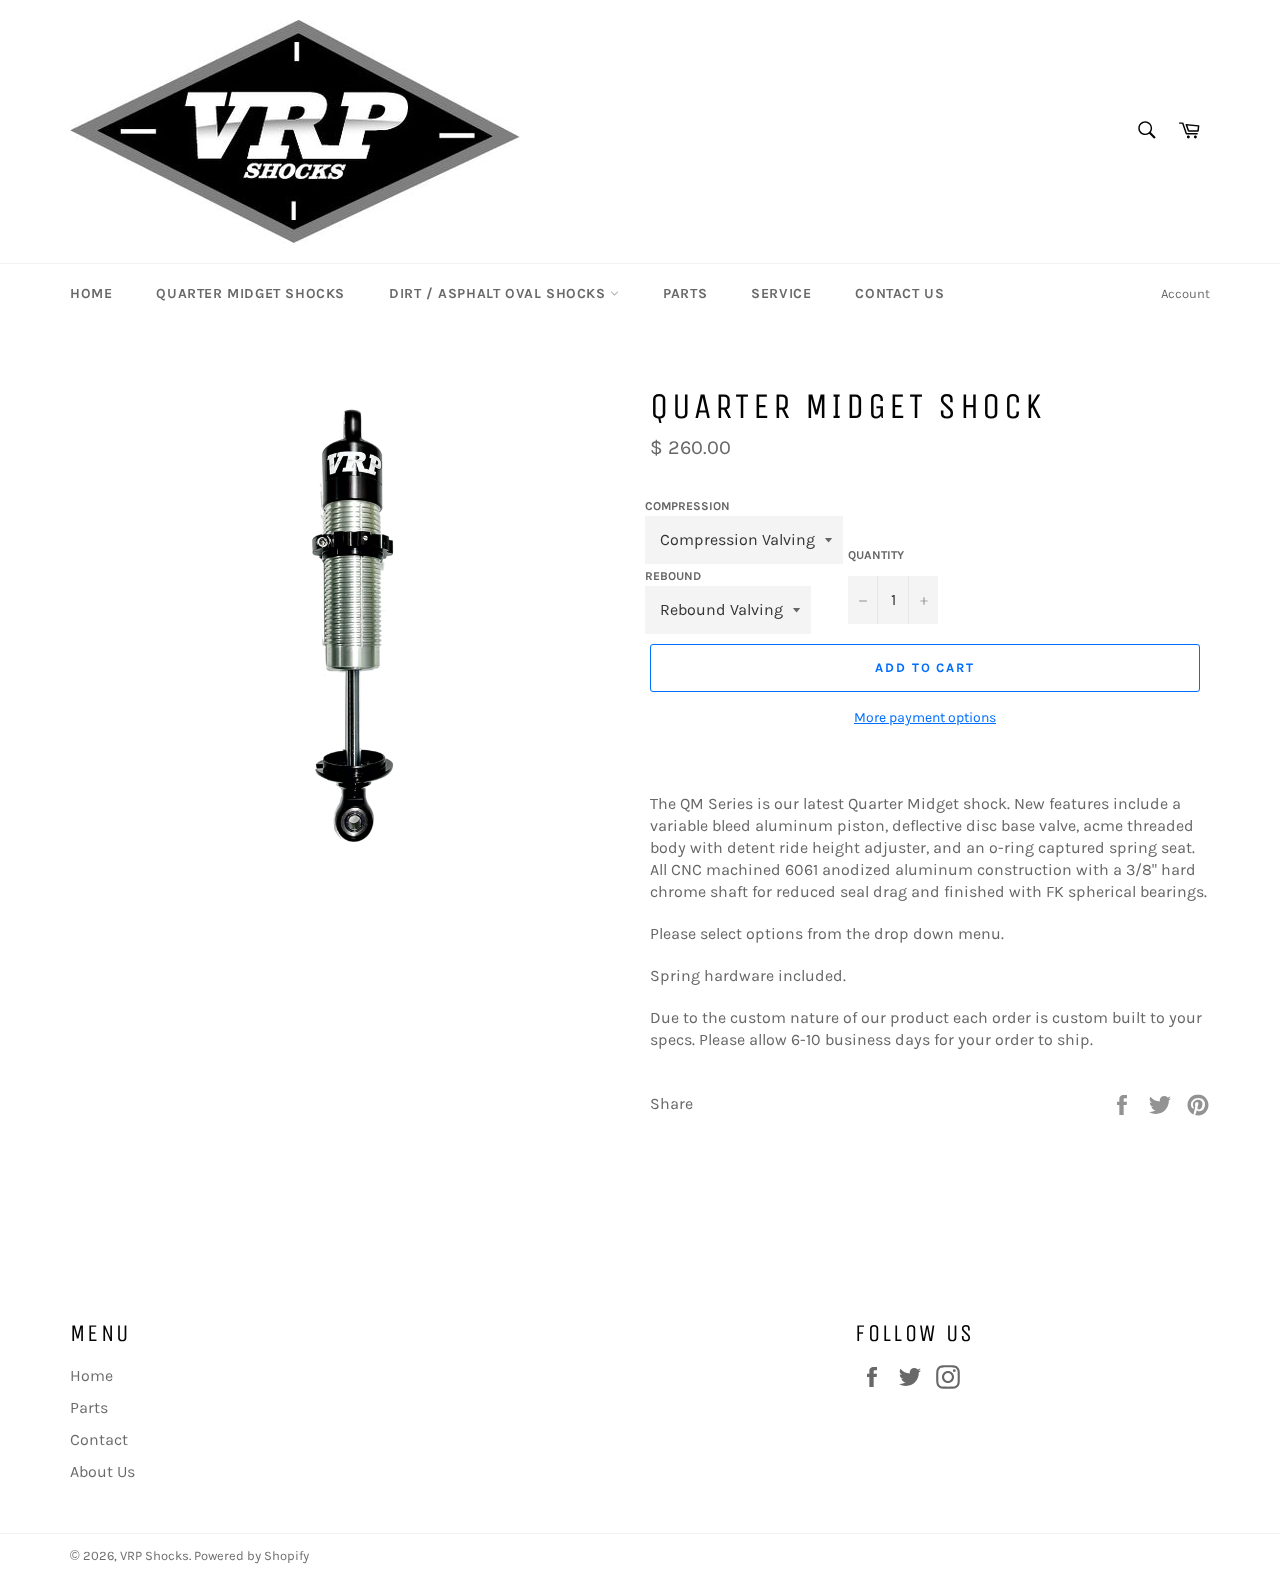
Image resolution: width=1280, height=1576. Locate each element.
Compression (687, 506)
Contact (99, 1439)
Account (1185, 293)
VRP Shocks (154, 1555)
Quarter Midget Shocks (250, 293)
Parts (685, 293)
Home (91, 293)
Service (781, 293)
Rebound (673, 576)
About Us (102, 1471)
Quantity (876, 555)
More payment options (925, 717)
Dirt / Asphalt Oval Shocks (499, 293)
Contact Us (899, 293)
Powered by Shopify (251, 1555)
